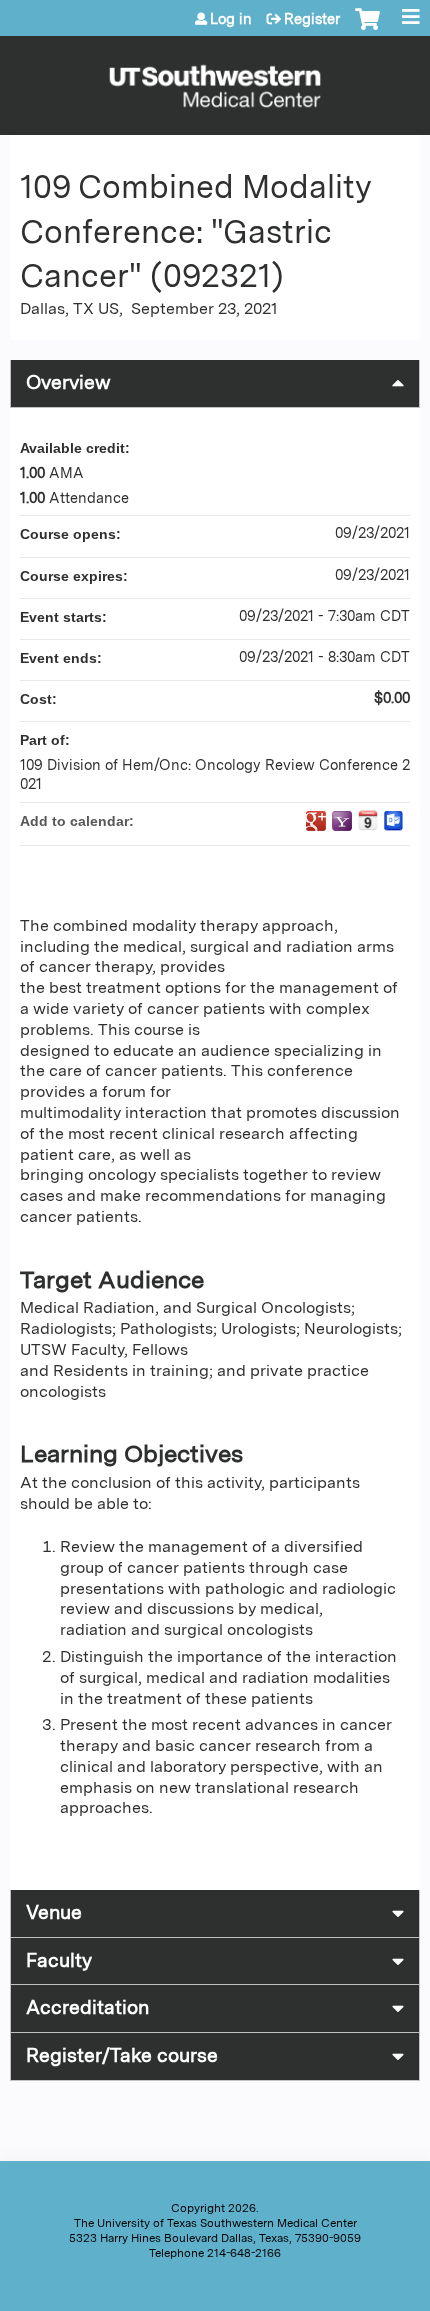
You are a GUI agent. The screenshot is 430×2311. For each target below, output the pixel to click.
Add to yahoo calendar (342, 821)
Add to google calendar (316, 821)
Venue (54, 1912)
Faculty (59, 1960)
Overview (68, 382)
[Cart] (367, 29)
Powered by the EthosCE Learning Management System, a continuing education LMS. (349, 2291)
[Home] (215, 80)
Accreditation (87, 2007)
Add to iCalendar (368, 820)
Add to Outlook (394, 821)
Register (312, 19)
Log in (231, 19)
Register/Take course (122, 2055)
